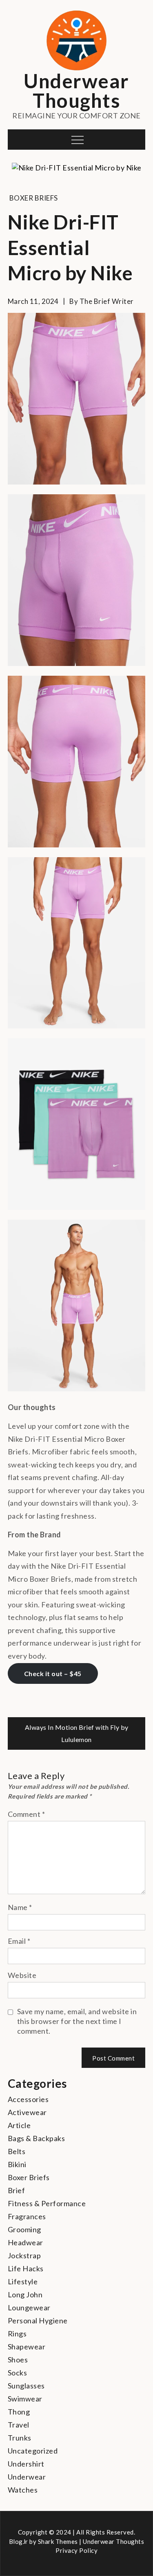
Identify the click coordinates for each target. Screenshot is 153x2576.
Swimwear (25, 2399)
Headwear (25, 2242)
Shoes (18, 2360)
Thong (19, 2412)
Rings (17, 2334)
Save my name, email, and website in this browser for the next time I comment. (77, 2021)
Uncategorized (33, 2451)
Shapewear (27, 2347)
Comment (27, 1814)
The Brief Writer (107, 301)
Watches (23, 2490)
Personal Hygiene (38, 2321)
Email (19, 1941)
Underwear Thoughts (76, 91)
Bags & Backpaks (37, 2138)
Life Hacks (26, 2268)
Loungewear (29, 2307)
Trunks (20, 2438)
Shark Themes (59, 2541)
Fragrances (27, 2216)
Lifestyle (23, 2281)
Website (22, 1975)
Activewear (27, 2112)
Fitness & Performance (47, 2203)
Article (19, 2125)
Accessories (28, 2099)
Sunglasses (26, 2386)
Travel (19, 2425)
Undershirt (26, 2464)
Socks (18, 2373)
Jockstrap (24, 2255)
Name (20, 1907)
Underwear (27, 2477)
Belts (17, 2151)
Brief (17, 2190)
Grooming (24, 2229)
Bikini (17, 2164)
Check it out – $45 (53, 1673)
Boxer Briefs (34, 198)
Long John (25, 2294)
